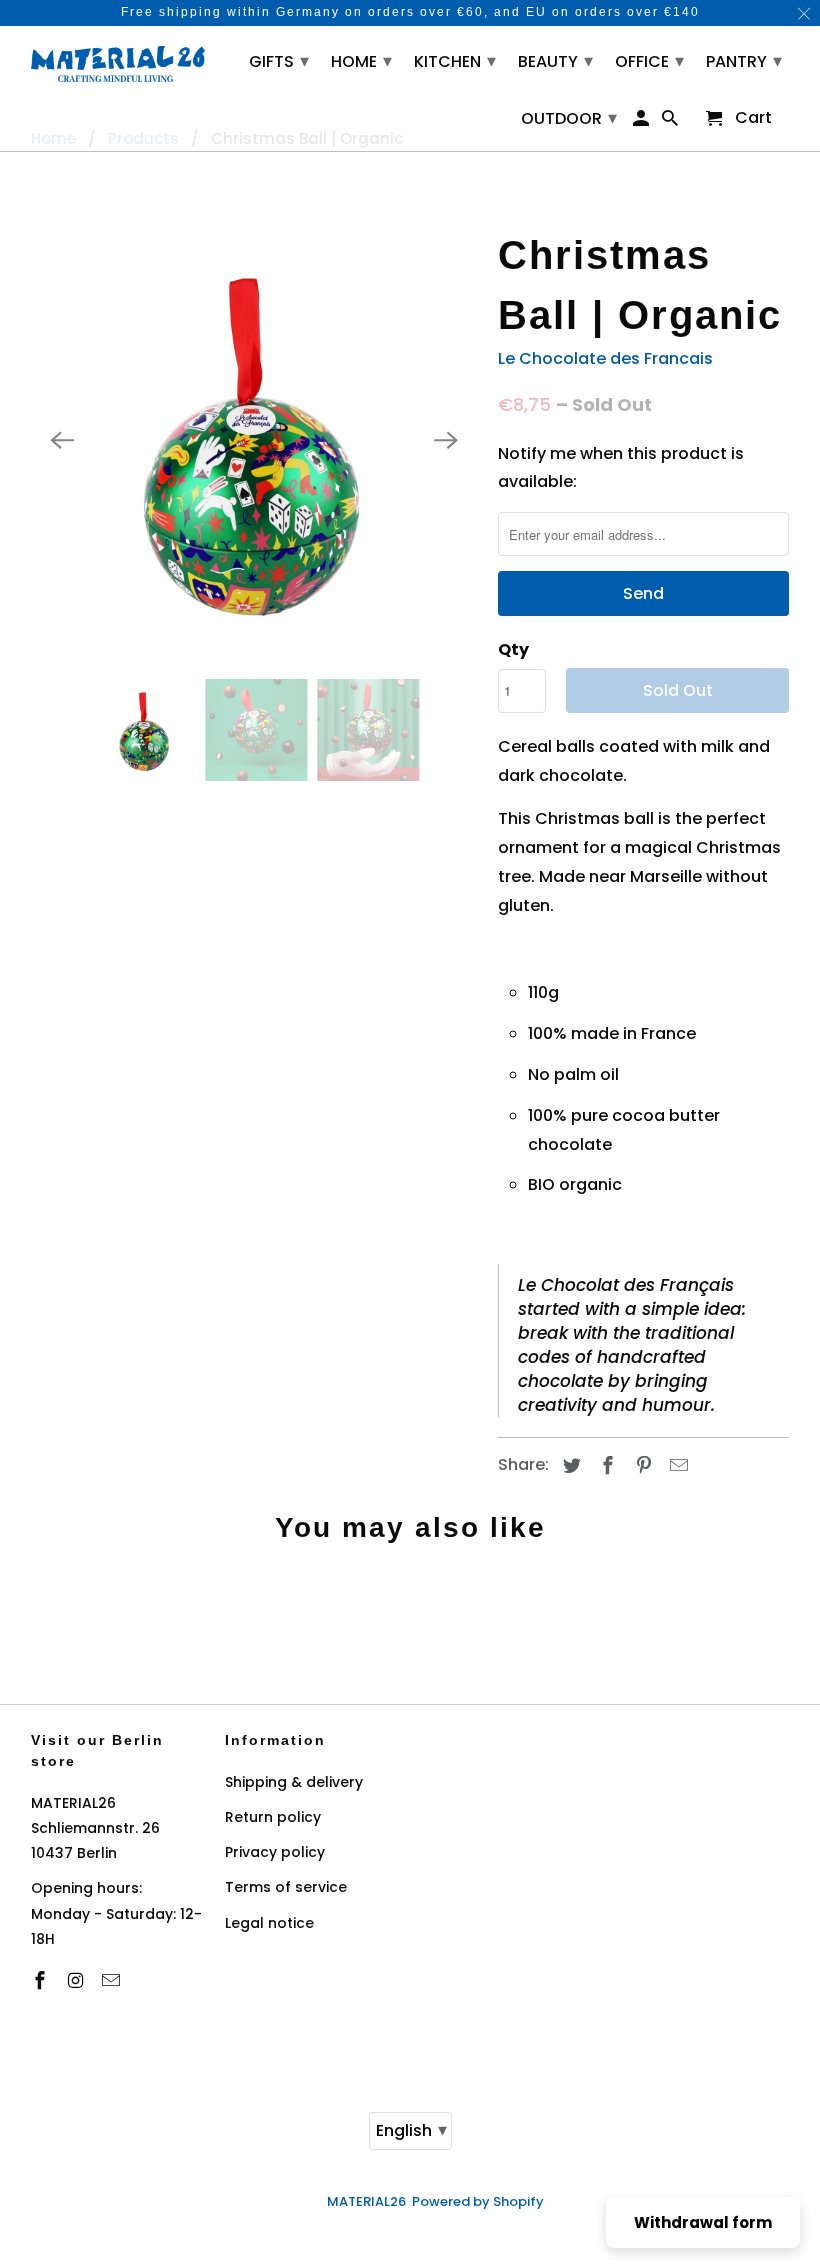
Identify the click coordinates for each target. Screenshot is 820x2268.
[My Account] (641, 122)
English (411, 2129)
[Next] (446, 440)
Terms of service (286, 1887)
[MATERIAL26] (118, 62)
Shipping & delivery (294, 1782)
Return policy (273, 1817)
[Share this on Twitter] (569, 1465)
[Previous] (63, 440)
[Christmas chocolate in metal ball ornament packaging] (254, 439)
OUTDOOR (569, 117)
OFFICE (649, 60)
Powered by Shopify (478, 2201)
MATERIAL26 (366, 2201)
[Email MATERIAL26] (113, 1980)
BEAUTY (555, 60)
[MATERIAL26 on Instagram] (77, 1980)
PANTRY (744, 60)
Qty (513, 649)
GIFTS (279, 60)
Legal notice (269, 1923)
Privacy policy (275, 1852)
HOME (361, 60)
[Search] (671, 122)
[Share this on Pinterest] (640, 1465)
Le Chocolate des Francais (605, 358)
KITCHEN (455, 60)
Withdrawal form (703, 2222)
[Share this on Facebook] (605, 1465)
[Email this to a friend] (676, 1465)
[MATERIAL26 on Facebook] (42, 1980)
